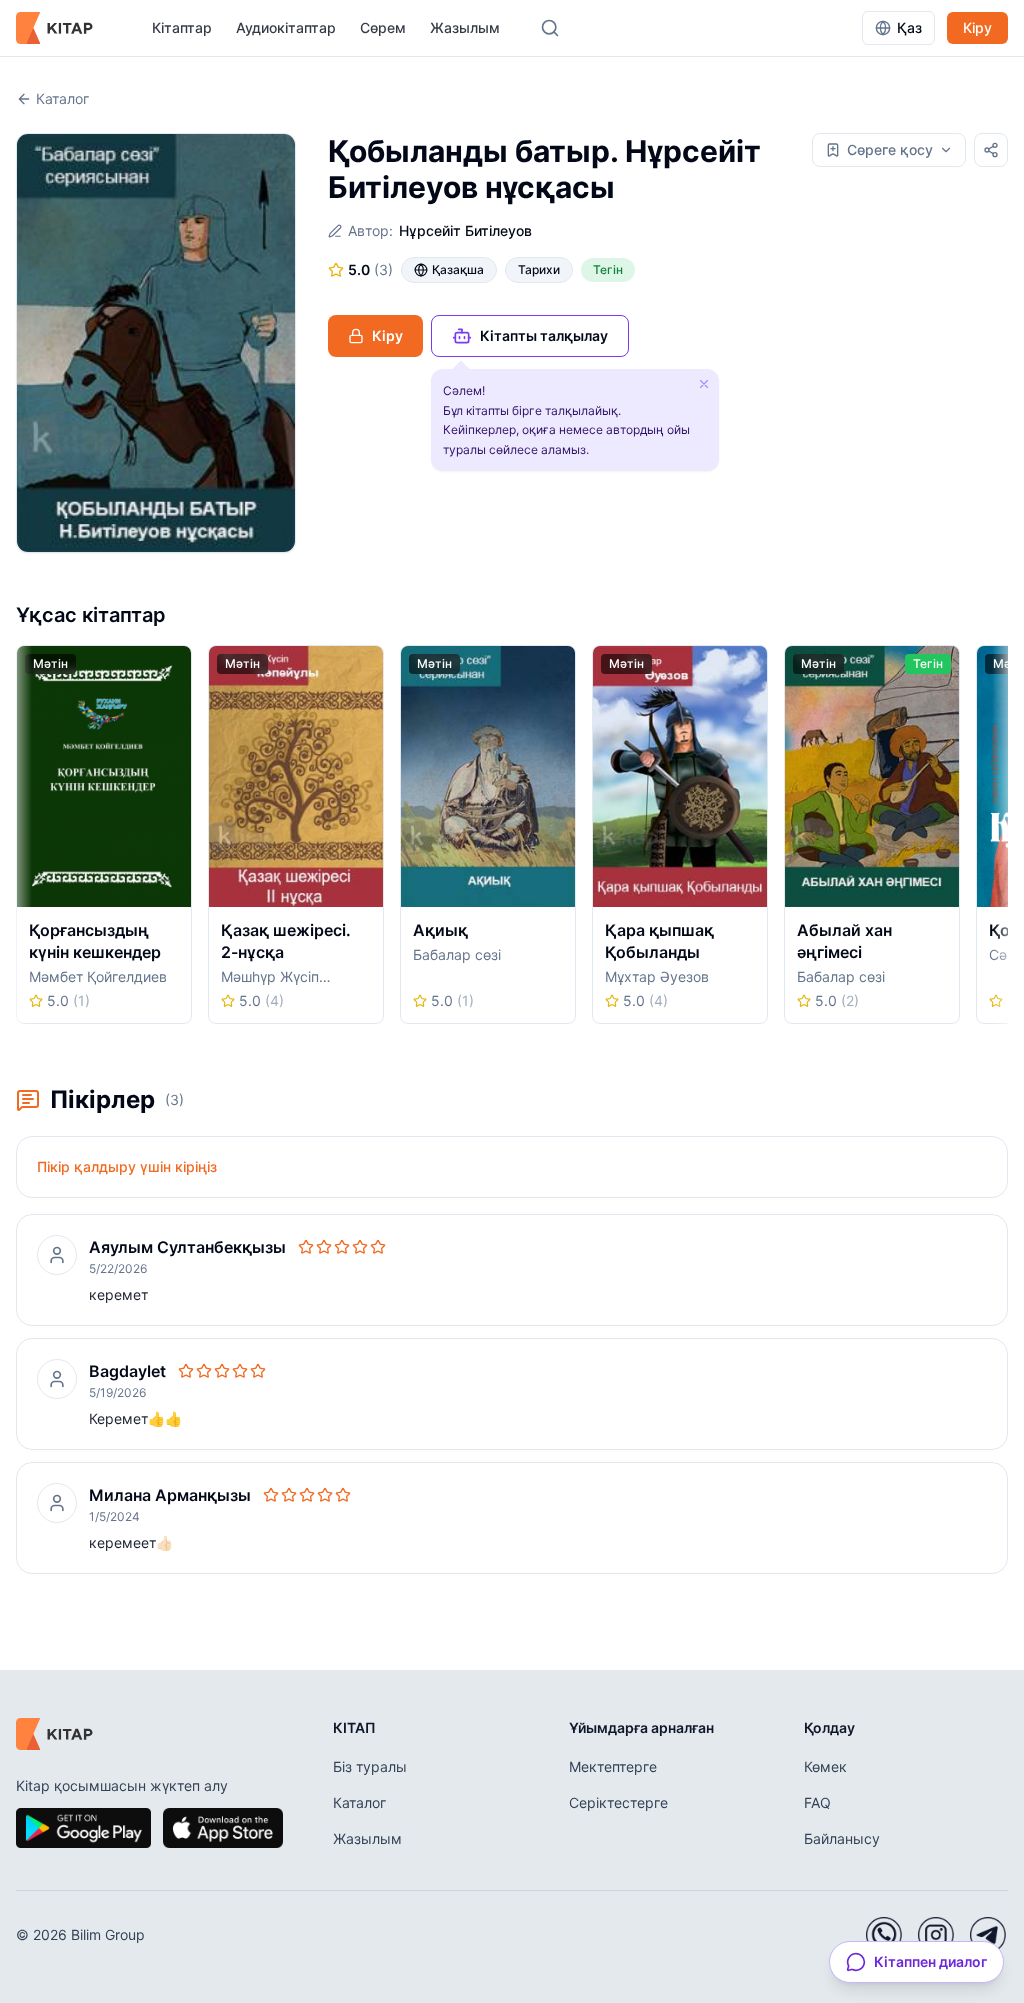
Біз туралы (370, 1766)
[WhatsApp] (884, 1935)
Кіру (977, 27)
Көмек (825, 1766)
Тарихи (539, 269)
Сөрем (383, 27)
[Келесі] (1001, 841)
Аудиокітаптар (286, 27)
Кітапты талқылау (544, 335)
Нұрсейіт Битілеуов (465, 230)
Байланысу (842, 1838)
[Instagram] (936, 1935)
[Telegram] (988, 1935)
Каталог (62, 98)
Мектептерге (613, 1766)
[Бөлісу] (991, 150)
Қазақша (458, 269)
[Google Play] (83, 1828)
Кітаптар (182, 27)
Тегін (608, 269)
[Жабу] (704, 384)
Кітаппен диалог (930, 1961)
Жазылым (465, 27)
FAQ (817, 1802)
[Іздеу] (550, 28)
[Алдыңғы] (23, 841)
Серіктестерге (618, 1802)
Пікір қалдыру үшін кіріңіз (127, 1166)
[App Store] (223, 1828)
